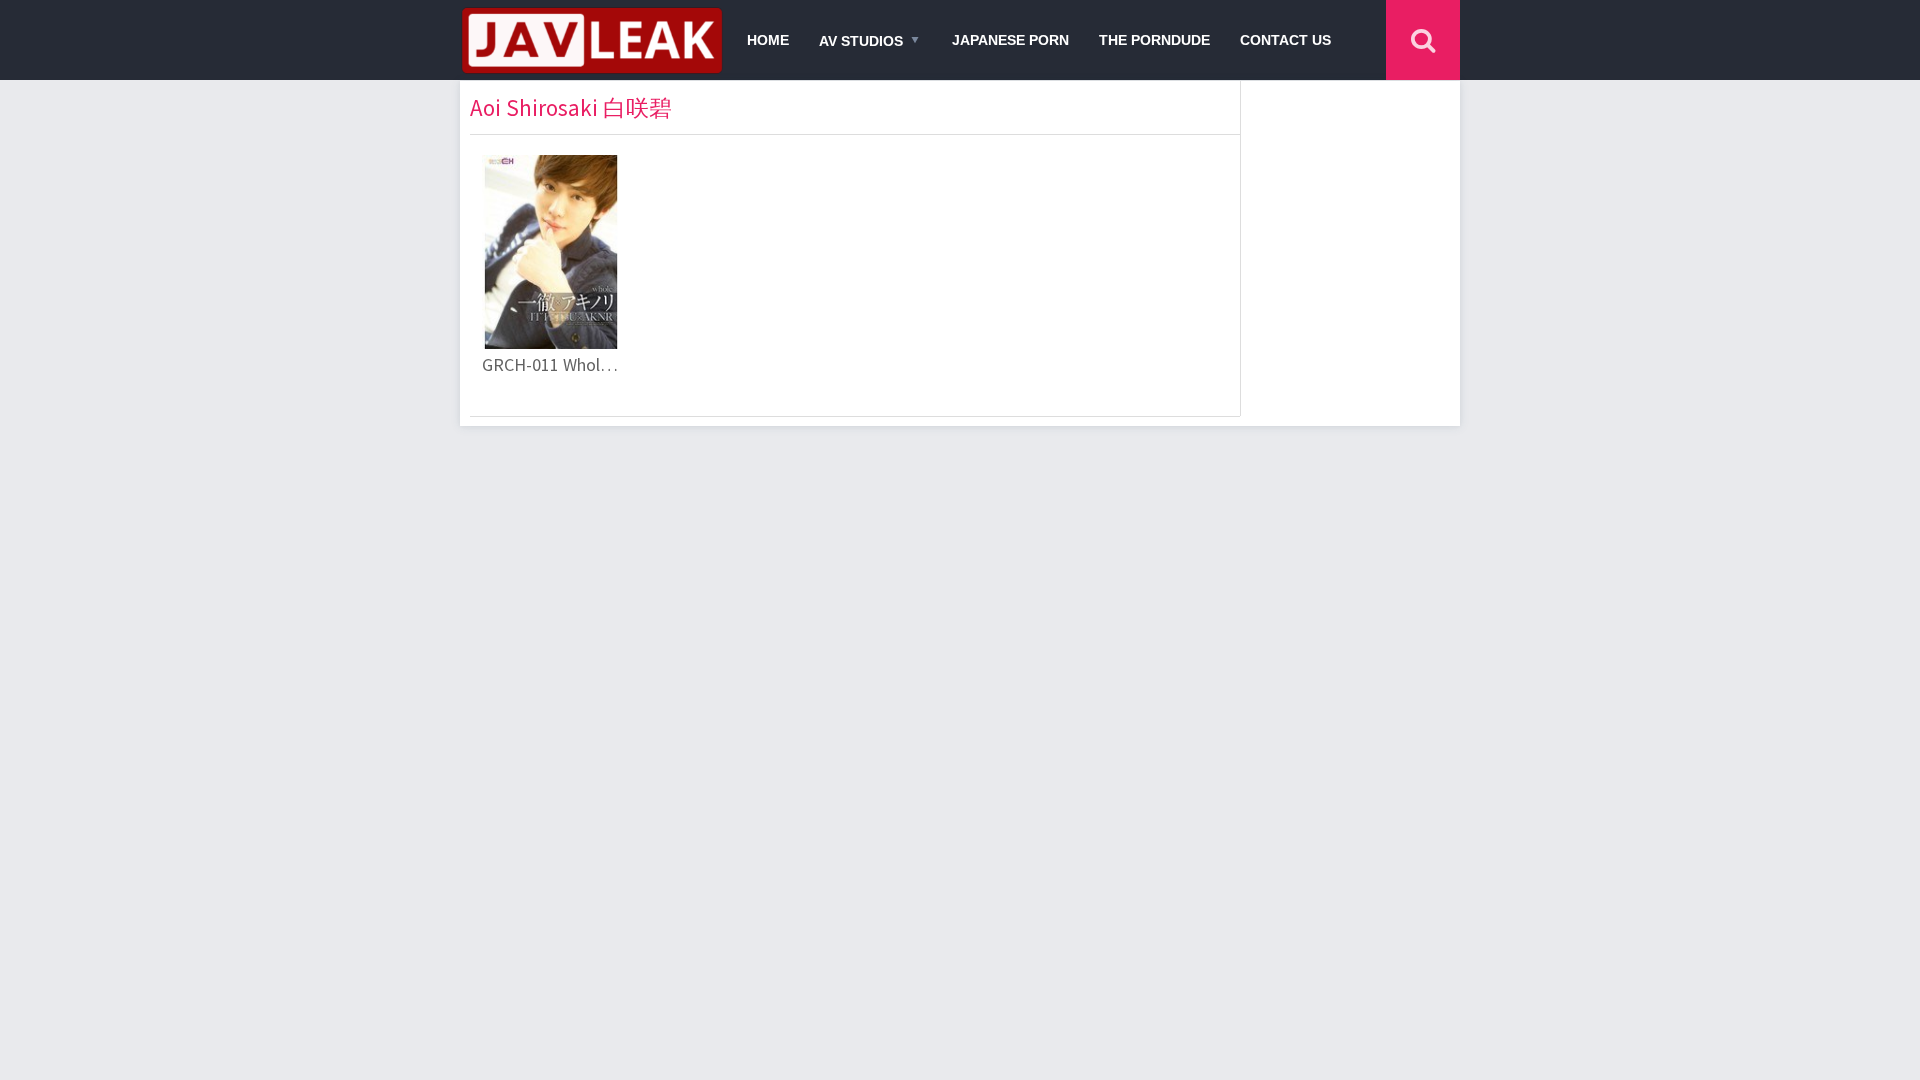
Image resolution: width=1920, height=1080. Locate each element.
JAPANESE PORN (1010, 40)
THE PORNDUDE (1154, 40)
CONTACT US (1285, 40)
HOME (768, 40)
